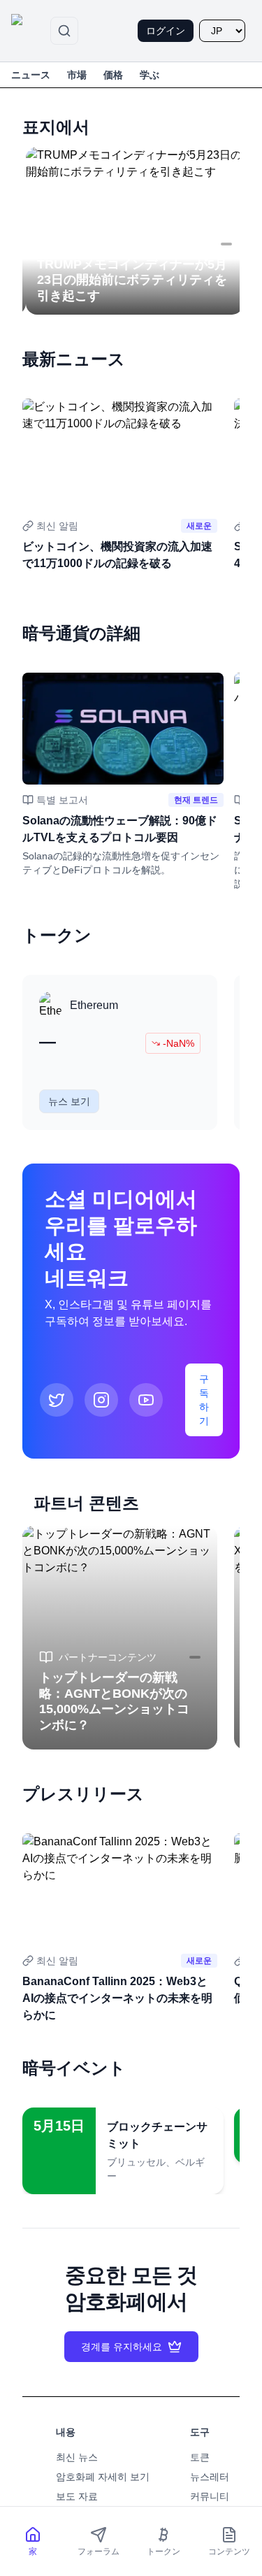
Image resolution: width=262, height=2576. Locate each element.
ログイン (166, 31)
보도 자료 (77, 2496)
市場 (77, 75)
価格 (113, 75)
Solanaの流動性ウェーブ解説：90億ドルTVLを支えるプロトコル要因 (120, 829)
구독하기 (204, 1400)
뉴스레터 (210, 2477)
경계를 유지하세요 (122, 2347)
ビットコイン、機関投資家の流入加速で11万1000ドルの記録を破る (117, 555)
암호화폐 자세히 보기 (103, 2477)
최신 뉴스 (77, 2457)
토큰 (200, 2457)
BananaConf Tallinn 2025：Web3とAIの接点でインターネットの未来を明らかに (117, 1998)
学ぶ (150, 75)
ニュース (31, 75)
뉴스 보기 (69, 1101)
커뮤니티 (210, 2496)
